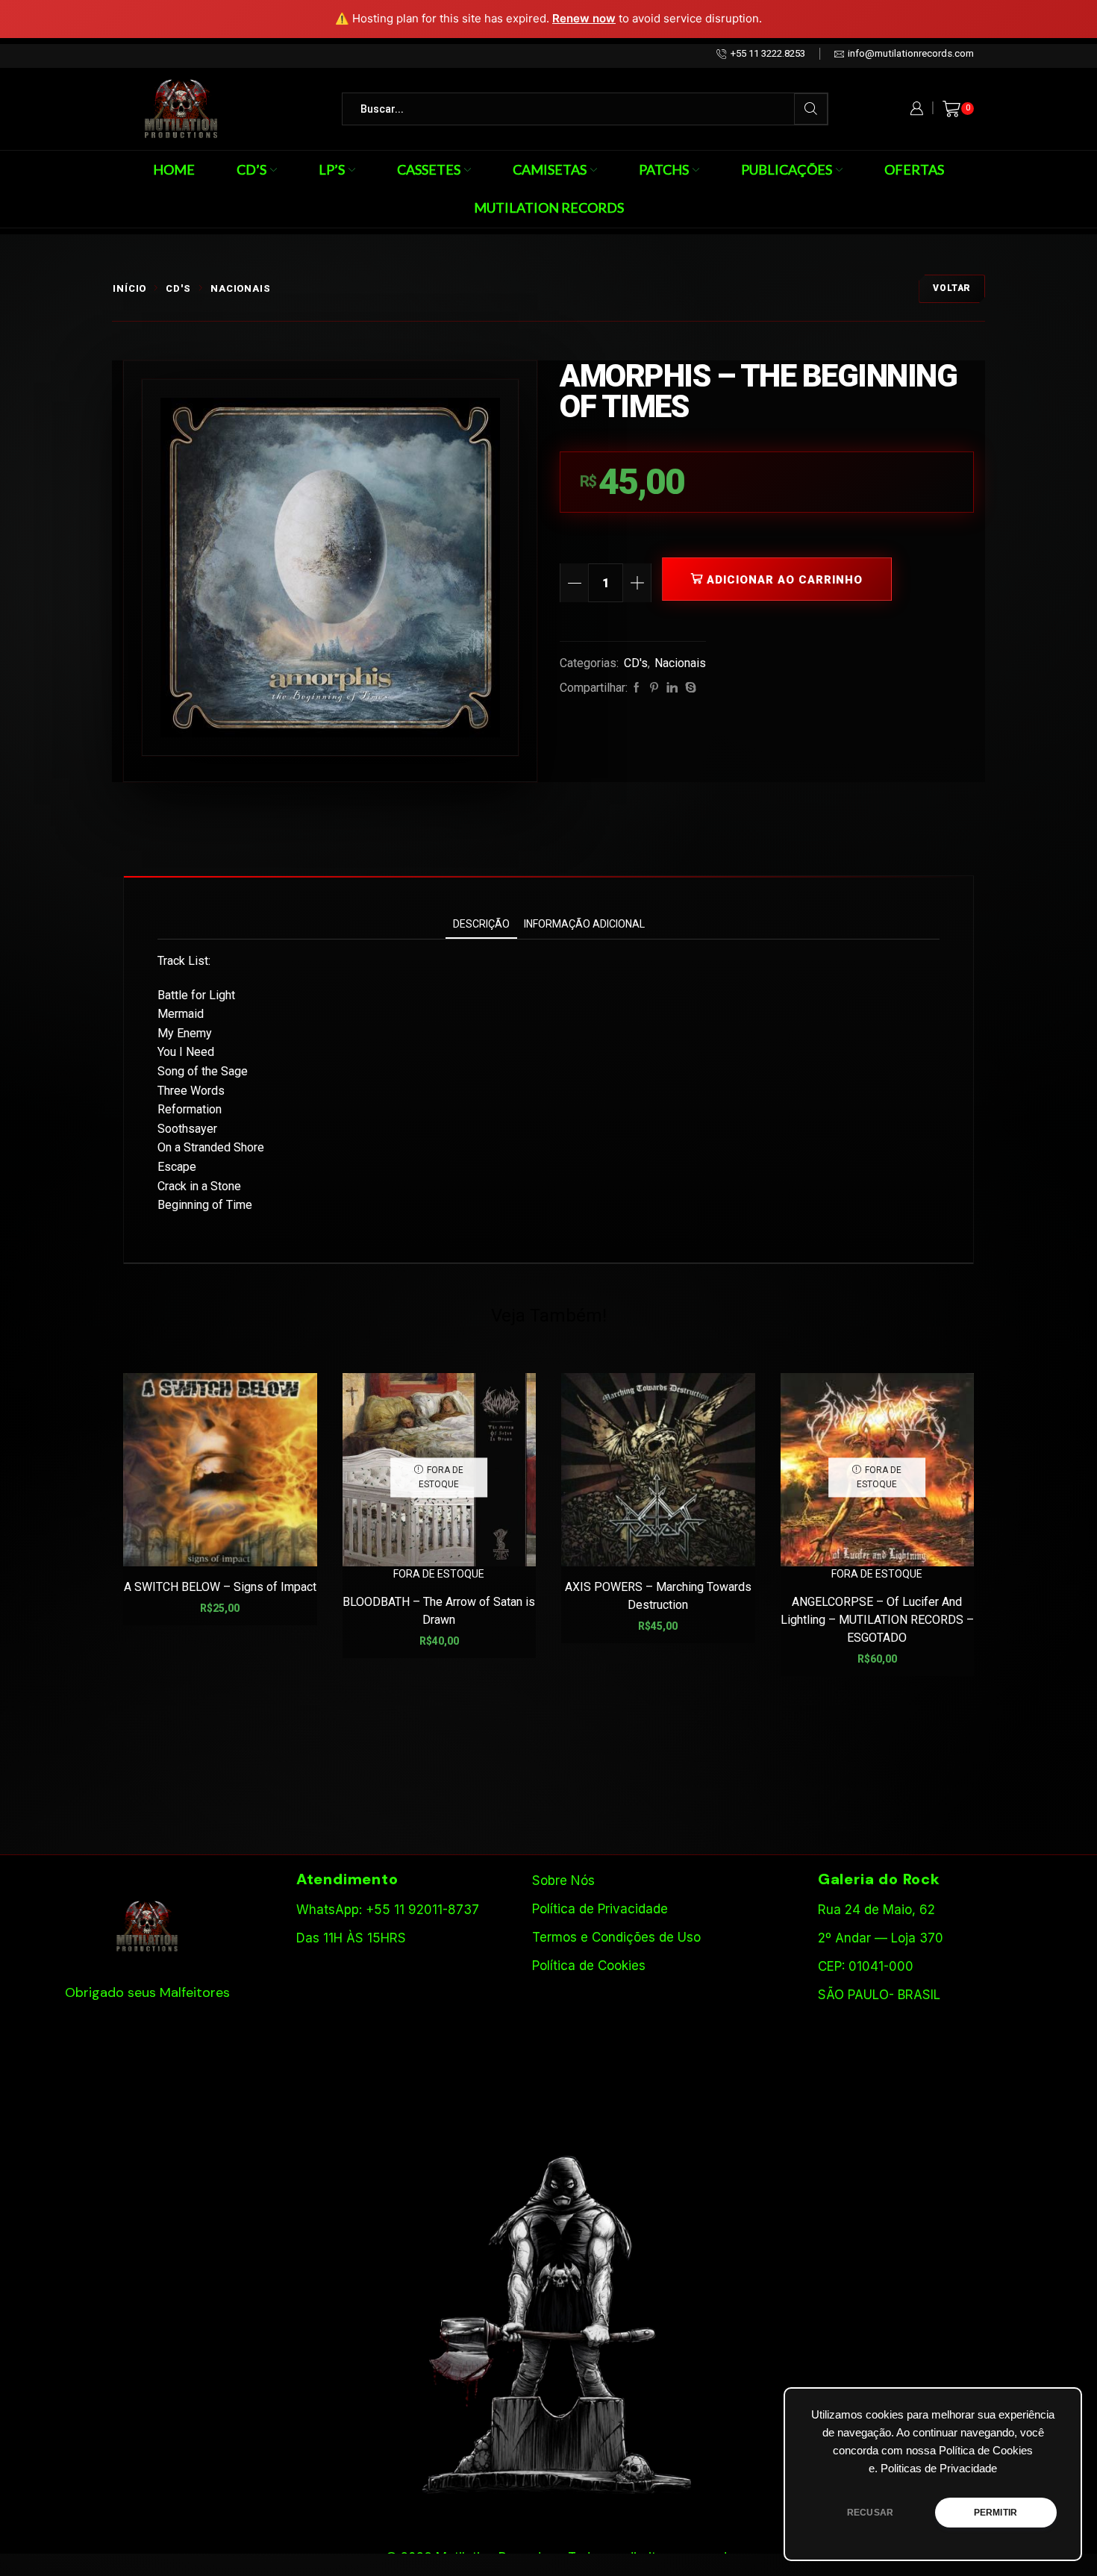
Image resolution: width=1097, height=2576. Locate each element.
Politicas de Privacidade (939, 2469)
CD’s (251, 169)
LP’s (332, 169)
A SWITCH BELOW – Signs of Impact (220, 1587)
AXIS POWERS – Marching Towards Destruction (658, 1596)
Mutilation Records (549, 207)
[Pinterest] (654, 688)
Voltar (952, 288)
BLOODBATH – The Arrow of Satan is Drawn (439, 1611)
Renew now (584, 18)
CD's (178, 288)
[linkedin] (672, 688)
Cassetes (429, 169)
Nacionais (241, 288)
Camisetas (550, 169)
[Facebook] (637, 688)
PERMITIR (996, 2513)
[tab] (481, 924)
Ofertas (914, 169)
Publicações (787, 169)
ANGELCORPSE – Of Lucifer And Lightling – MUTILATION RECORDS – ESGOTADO (877, 1620)
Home (174, 169)
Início (129, 288)
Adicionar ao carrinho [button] (228, 1543)
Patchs (664, 169)
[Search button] (811, 109)
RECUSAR (870, 2513)
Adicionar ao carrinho (785, 580)
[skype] (689, 688)
